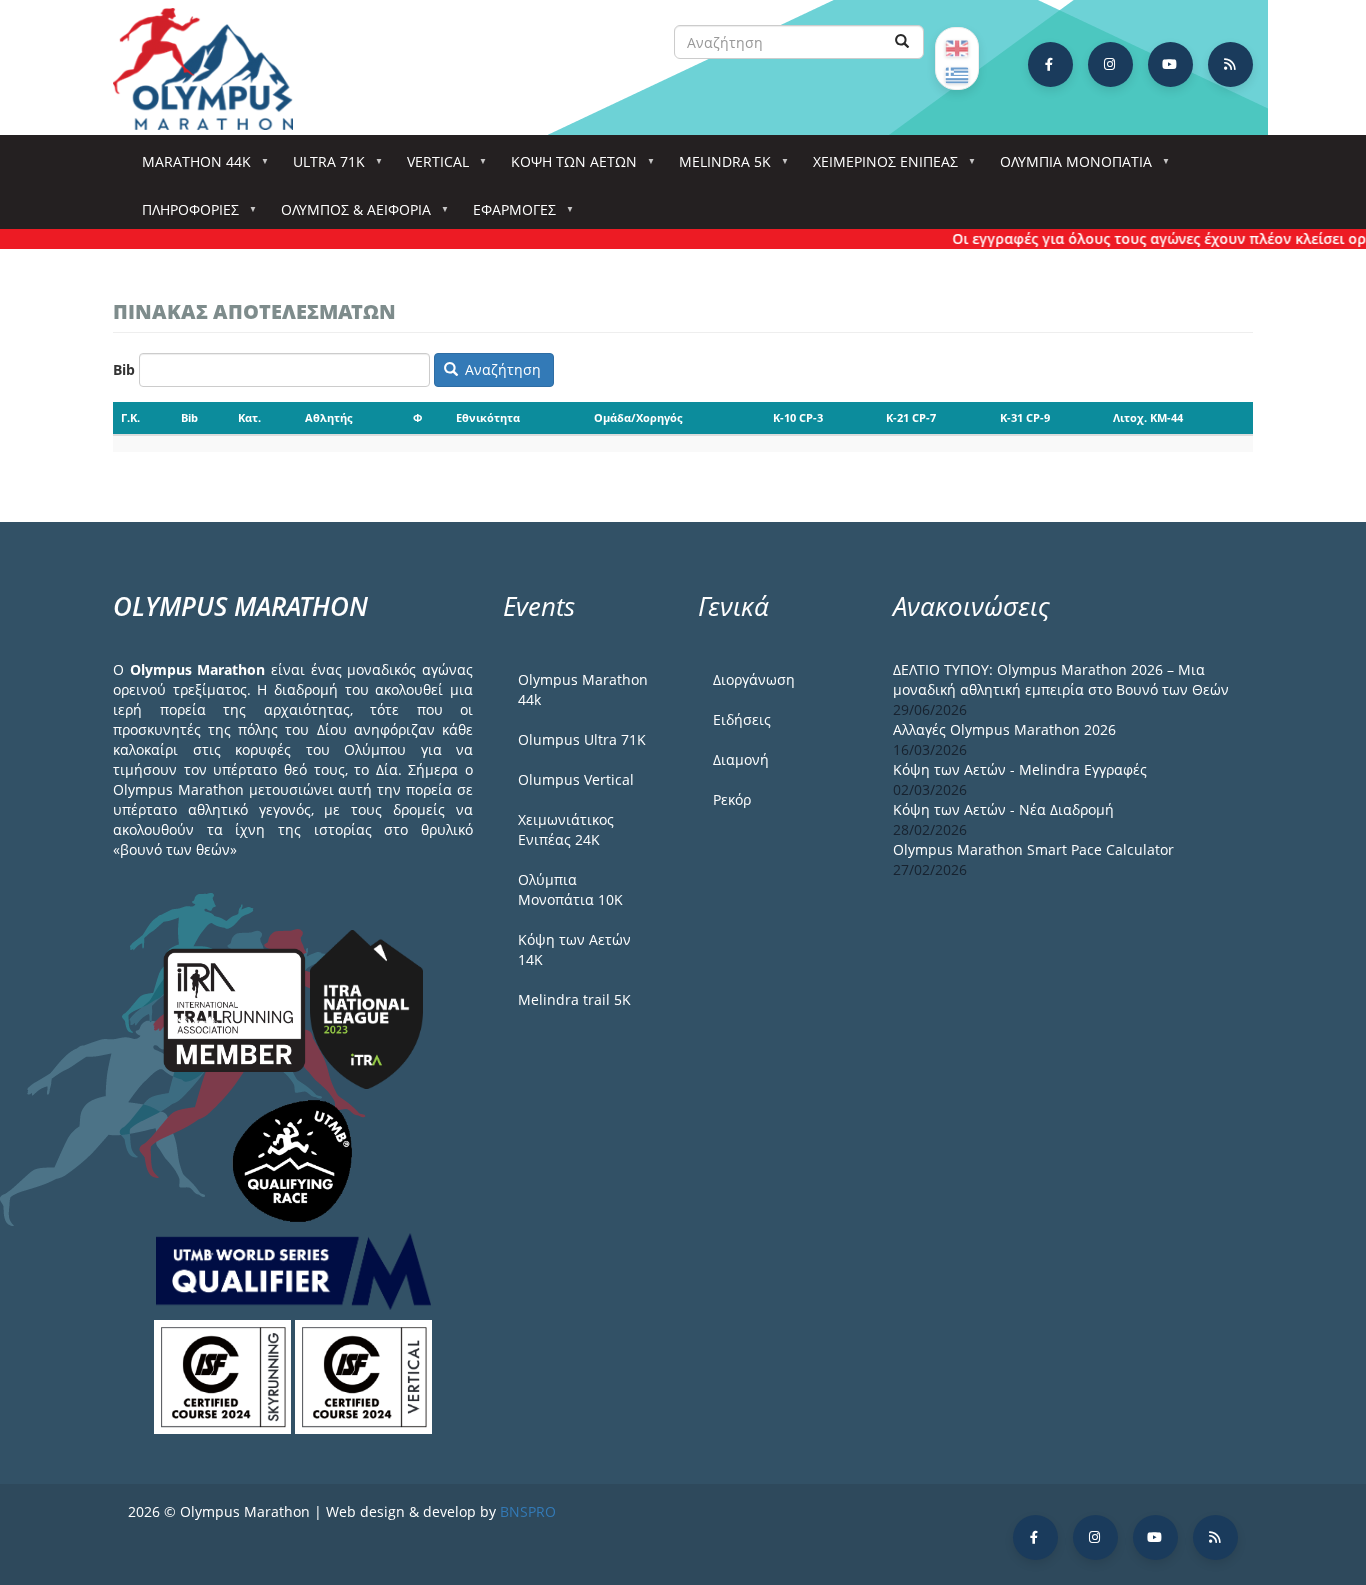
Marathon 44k (189, 167)
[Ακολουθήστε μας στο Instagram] (1110, 64)
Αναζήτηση (501, 369)
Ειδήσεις (742, 719)
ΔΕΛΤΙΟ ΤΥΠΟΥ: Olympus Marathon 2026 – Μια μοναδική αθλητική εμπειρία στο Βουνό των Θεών (1061, 679)
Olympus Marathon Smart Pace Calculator (1033, 849)
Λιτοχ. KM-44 (1148, 417)
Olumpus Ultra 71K (582, 739)
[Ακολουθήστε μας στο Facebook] (1050, 64)
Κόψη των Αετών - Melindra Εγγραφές (1020, 769)
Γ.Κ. (130, 417)
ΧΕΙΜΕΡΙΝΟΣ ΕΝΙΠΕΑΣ (878, 167)
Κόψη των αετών (567, 167)
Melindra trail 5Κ (574, 999)
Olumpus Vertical (576, 779)
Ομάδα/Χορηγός (638, 417)
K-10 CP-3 (798, 417)
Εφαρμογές (507, 215)
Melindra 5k (718, 167)
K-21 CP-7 (911, 417)
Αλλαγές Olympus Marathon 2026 (1004, 729)
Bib (124, 369)
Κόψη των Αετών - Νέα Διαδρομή (1003, 809)
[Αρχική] (213, 69)
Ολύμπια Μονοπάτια (1069, 167)
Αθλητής (328, 417)
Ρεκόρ (732, 799)
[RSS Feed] (1230, 64)
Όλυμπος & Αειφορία (349, 215)
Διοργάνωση (754, 679)
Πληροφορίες (183, 215)
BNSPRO (528, 1511)
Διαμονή (741, 759)
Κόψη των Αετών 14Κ (574, 949)
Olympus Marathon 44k (583, 689)
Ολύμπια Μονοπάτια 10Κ (570, 889)
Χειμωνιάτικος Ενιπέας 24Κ (566, 829)
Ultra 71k (322, 167)
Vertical (431, 167)
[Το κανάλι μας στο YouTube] (1170, 64)
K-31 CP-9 (1025, 417)
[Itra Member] (236, 1008)
